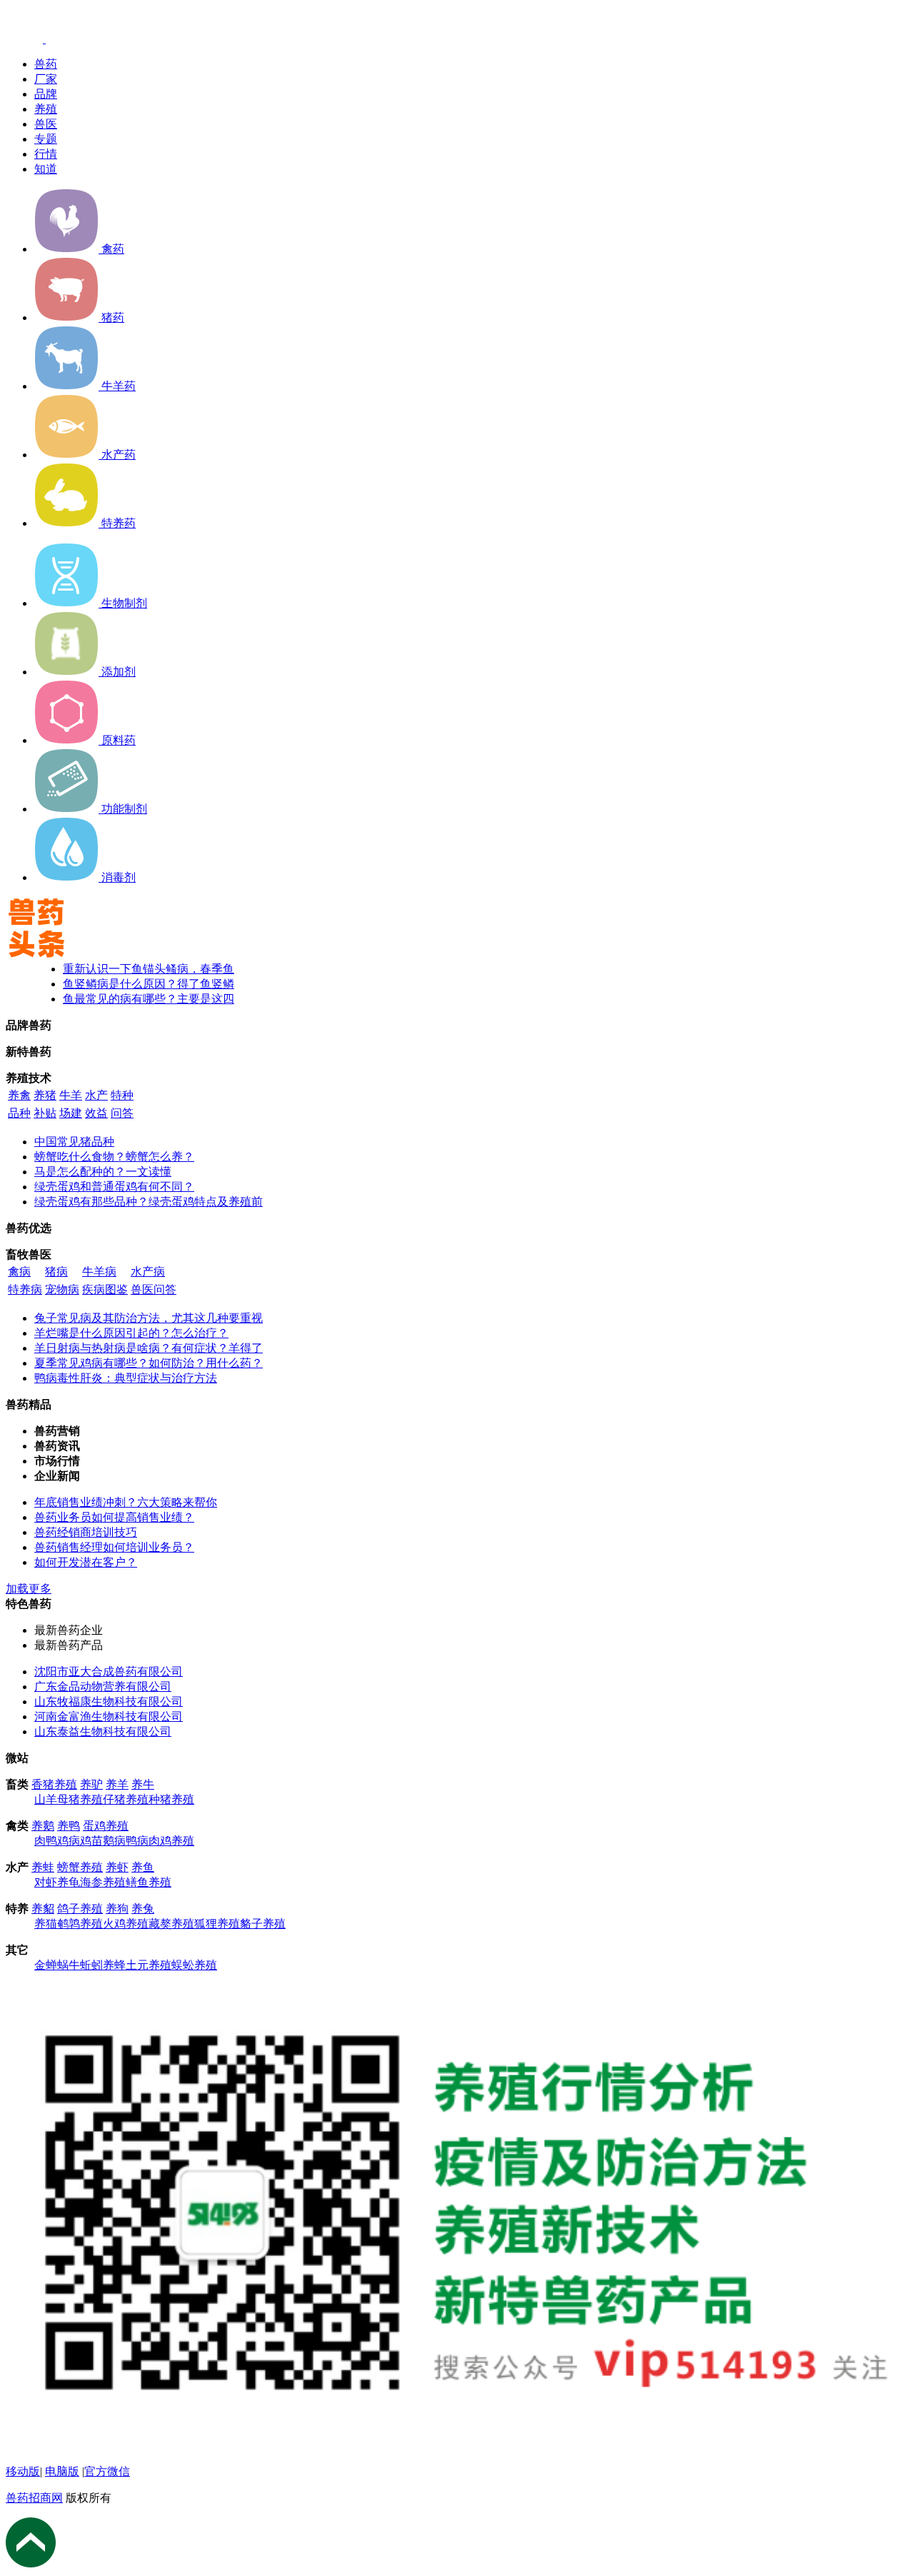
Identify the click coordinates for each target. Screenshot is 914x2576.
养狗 (117, 1909)
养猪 (45, 1095)
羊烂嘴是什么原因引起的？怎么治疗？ (131, 1333)
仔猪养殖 (126, 1799)
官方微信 (107, 2471)
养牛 (143, 1784)
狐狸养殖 (217, 1924)
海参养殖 (103, 1882)
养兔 (143, 1909)
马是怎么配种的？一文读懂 (103, 1172)
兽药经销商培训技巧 (86, 1532)
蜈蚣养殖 (194, 1965)
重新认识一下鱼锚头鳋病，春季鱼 (149, 969)
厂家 (46, 79)
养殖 (46, 109)
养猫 (46, 1924)
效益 (96, 1113)
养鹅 (43, 1826)
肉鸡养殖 (171, 1841)
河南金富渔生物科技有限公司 (109, 1717)
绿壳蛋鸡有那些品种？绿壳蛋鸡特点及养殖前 (149, 1202)
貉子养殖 (263, 1924)
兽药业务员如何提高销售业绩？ (114, 1517)
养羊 (117, 1784)
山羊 (46, 1799)
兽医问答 (154, 1289)
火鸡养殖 (126, 1924)
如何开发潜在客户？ (86, 1562)
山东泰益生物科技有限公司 (103, 1731)
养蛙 (43, 1867)
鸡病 (69, 1841)
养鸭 (69, 1826)
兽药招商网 (34, 2498)
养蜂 (114, 1965)
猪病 (56, 1272)
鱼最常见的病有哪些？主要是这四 (149, 999)
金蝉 (46, 1965)
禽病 (19, 1272)
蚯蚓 (91, 1965)
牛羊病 (99, 1272)
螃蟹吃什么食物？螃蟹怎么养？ (114, 1157)
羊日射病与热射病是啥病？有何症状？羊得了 (149, 1348)
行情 (46, 154)
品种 (19, 1113)
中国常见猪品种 (74, 1142)
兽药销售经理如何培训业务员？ (114, 1547)
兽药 (46, 64)
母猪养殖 (80, 1799)
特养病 (25, 1289)
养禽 (19, 1095)
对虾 (46, 1882)
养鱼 (143, 1867)
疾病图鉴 (105, 1289)
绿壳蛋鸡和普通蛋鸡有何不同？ (114, 1187)
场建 (71, 1113)
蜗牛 (69, 1965)
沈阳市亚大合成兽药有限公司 (109, 1672)
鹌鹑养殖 (80, 1924)
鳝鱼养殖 (149, 1882)
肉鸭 (46, 1841)
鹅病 (114, 1841)
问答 (122, 1113)
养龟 (69, 1882)
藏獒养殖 (171, 1924)
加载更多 (29, 1589)
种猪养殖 (171, 1799)
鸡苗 (91, 1841)
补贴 (45, 1113)
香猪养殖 (54, 1784)
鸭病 (137, 1841)
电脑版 (62, 2471)
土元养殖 (149, 1965)
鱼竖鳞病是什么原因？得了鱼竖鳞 (149, 984)
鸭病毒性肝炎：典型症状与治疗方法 (126, 1378)
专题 (46, 139)
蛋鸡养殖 (106, 1826)
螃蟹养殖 (80, 1867)
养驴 (91, 1784)
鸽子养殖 (80, 1909)
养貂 (43, 1909)
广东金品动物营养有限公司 (103, 1687)
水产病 (148, 1272)
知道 (46, 169)
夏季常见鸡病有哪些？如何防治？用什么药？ (149, 1363)
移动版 (23, 2471)
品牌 (46, 94)
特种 (122, 1095)
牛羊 (71, 1095)
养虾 (117, 1867)
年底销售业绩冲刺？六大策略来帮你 (126, 1502)
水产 (96, 1095)
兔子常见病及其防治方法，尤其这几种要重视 (149, 1318)
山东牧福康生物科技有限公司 (109, 1702)
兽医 (46, 124)
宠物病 (62, 1289)
